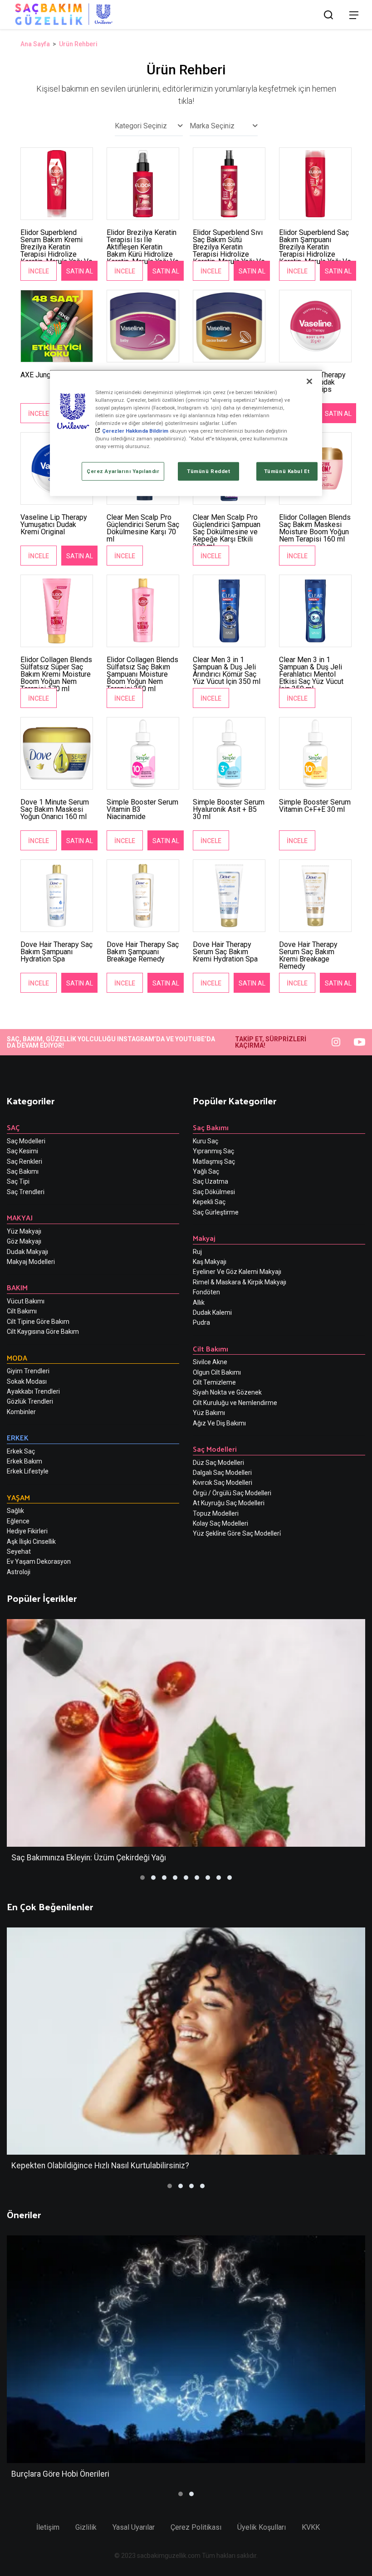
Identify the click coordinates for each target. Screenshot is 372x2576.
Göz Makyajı (24, 1241)
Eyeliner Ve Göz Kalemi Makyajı (237, 1272)
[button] (142, 1878)
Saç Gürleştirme (216, 1212)
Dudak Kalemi (212, 1312)
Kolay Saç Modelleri (220, 1523)
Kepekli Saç (209, 1202)
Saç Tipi (18, 1181)
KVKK (311, 2527)
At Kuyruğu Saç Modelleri (229, 1503)
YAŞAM (18, 1497)
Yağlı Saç (206, 1171)
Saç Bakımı (23, 1171)
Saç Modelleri (26, 1141)
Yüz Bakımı (209, 1413)
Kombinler (21, 1412)
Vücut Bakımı (26, 1301)
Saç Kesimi (22, 1151)
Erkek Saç (21, 1451)
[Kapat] (309, 381)
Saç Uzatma (210, 1181)
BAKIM (17, 1287)
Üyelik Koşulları (262, 2527)
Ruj (197, 1252)
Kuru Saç (206, 1141)
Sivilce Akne (210, 1362)
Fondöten (206, 1292)
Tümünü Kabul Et (287, 471)
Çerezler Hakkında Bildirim (135, 431)
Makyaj (204, 1238)
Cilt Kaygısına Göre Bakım (43, 1332)
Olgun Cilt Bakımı (217, 1372)
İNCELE (39, 271)
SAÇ (13, 1127)
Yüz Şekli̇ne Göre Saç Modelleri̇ (237, 1533)
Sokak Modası (27, 1381)
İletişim (48, 2527)
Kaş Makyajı (210, 1262)
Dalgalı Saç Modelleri (222, 1473)
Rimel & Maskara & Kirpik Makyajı (240, 1282)
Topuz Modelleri (216, 1513)
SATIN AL (80, 271)
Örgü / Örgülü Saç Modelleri (232, 1493)
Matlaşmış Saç (214, 1161)
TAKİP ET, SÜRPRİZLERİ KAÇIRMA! (271, 1042)
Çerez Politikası (196, 2527)
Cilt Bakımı (22, 1311)
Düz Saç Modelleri (218, 1463)
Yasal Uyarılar (134, 2527)
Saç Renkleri (24, 1161)
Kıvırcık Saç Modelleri (223, 1483)
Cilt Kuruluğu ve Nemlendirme (235, 1403)
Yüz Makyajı (24, 1231)
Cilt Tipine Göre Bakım (38, 1322)
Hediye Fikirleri (27, 1531)
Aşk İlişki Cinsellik (31, 1542)
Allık (199, 1303)
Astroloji (19, 1572)
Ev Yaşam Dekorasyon (39, 1561)
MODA (17, 1358)
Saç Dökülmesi (214, 1192)
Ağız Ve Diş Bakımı (219, 1423)
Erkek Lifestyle (28, 1471)
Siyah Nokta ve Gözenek (227, 1392)
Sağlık (15, 1511)
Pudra (201, 1322)
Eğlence (18, 1521)
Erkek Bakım (24, 1461)
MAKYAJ (20, 1217)
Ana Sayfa (35, 44)
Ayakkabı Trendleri (33, 1391)
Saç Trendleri (26, 1192)
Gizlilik (86, 2527)
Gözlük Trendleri (30, 1401)
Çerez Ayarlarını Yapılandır (123, 471)
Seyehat (19, 1551)
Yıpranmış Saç (213, 1151)
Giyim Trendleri (28, 1371)
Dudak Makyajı (27, 1252)
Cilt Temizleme (214, 1382)
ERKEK (18, 1437)
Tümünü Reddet (208, 471)
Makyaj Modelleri (31, 1262)
